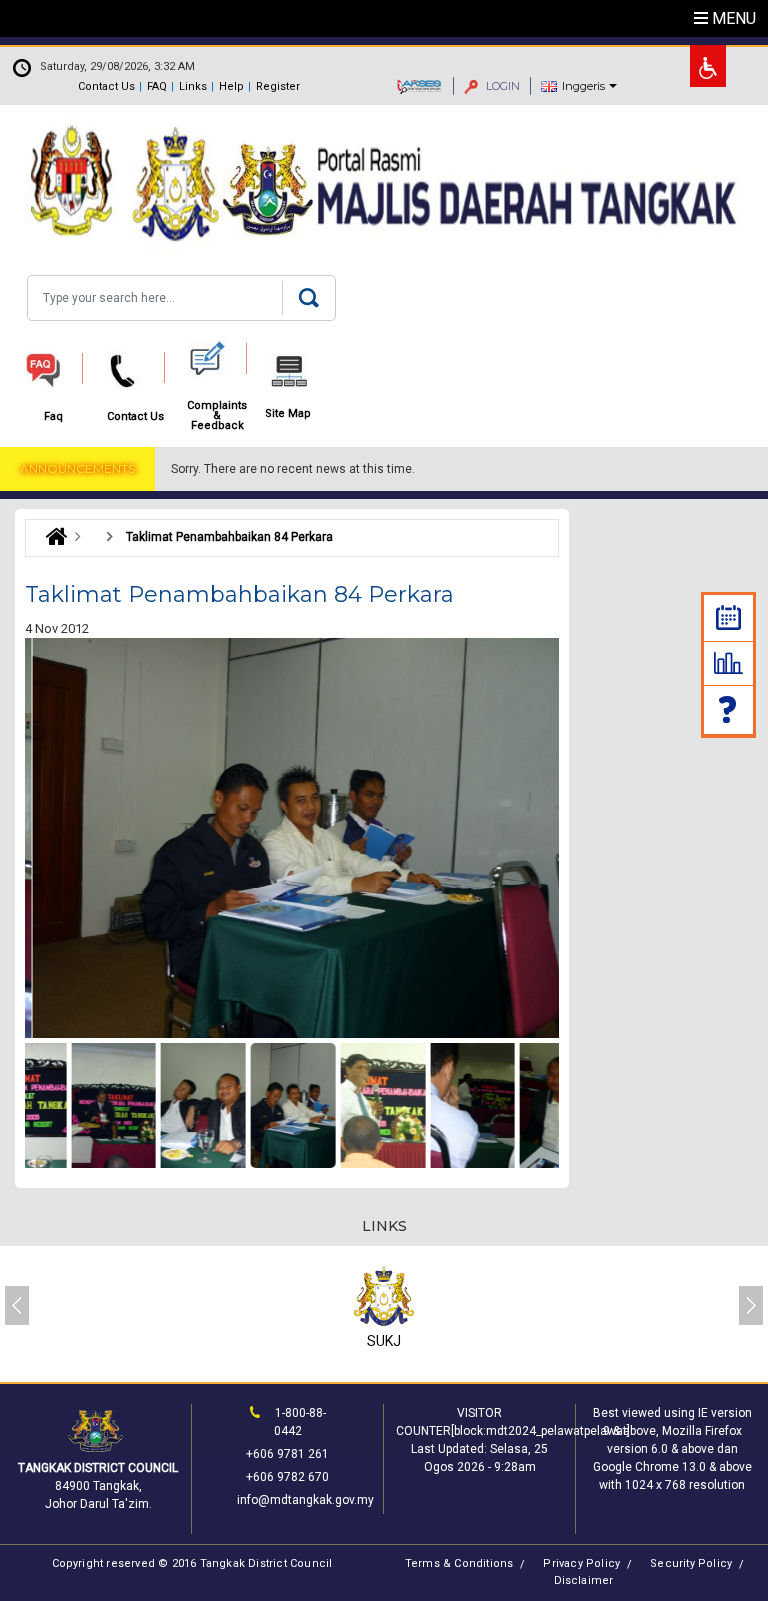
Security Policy (691, 1563)
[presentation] (17, 1305)
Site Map (288, 414)
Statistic (728, 663)
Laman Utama (51, 537)
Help (231, 86)
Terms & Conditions (459, 1563)
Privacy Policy (581, 1563)
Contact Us (106, 86)
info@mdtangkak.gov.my (305, 1500)
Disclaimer (584, 1580)
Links (193, 86)
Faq (729, 709)
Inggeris (583, 86)
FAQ (157, 86)
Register (278, 86)
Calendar (728, 617)
